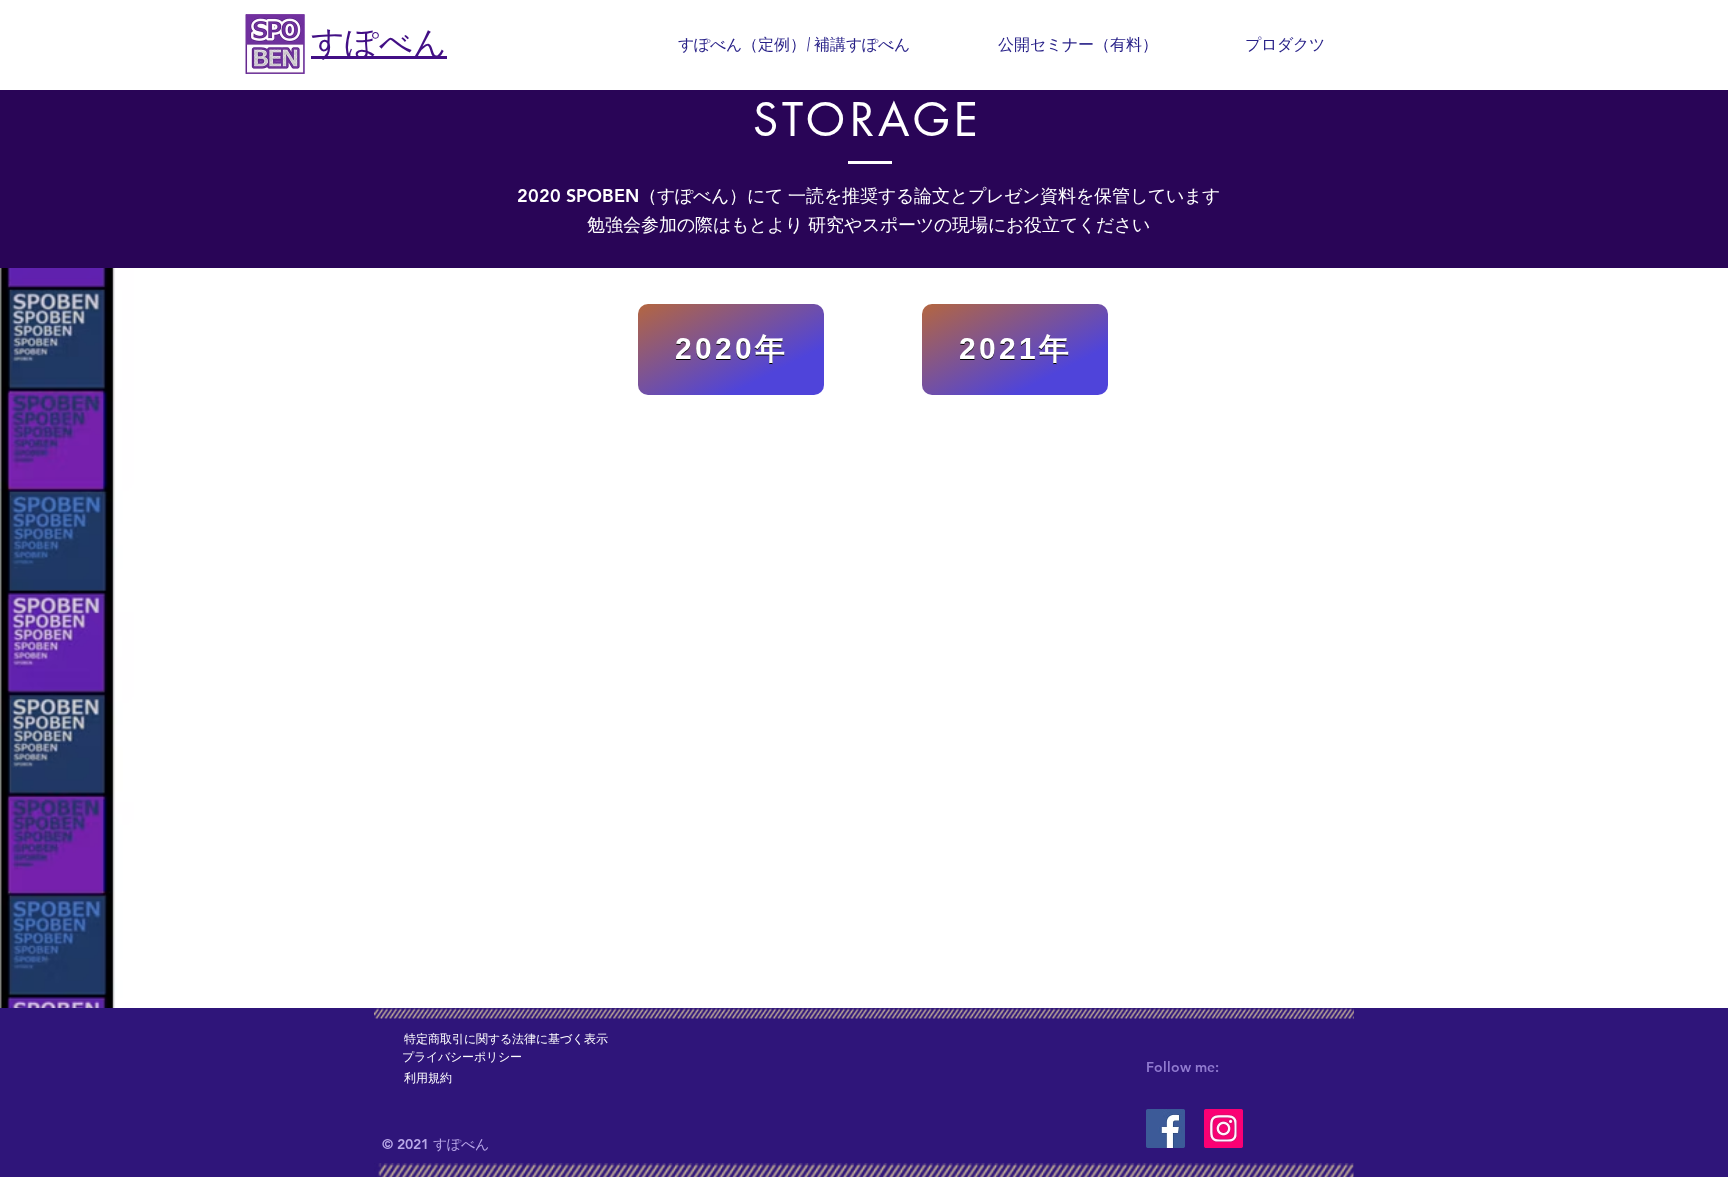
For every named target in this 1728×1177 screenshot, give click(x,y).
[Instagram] (1223, 1128)
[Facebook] (1165, 1128)
